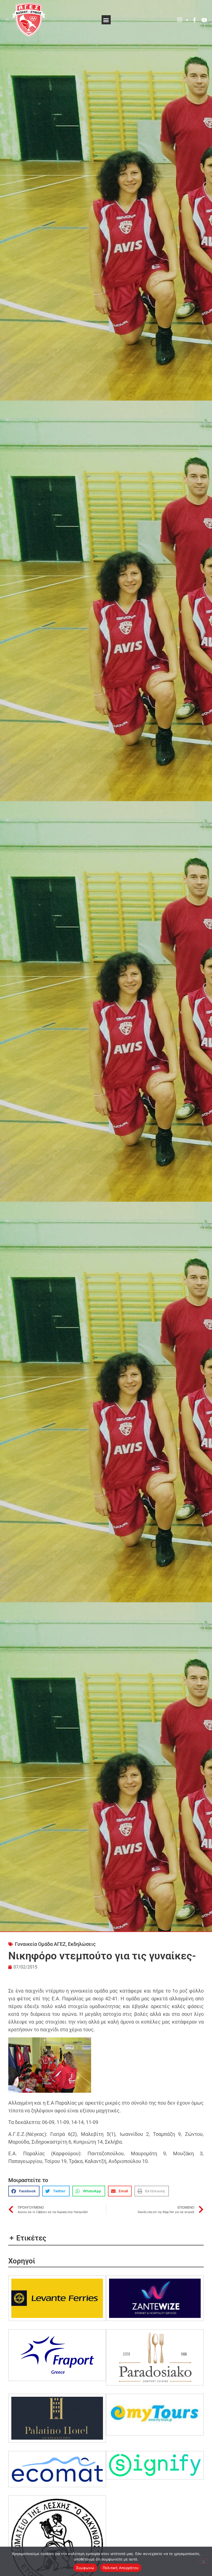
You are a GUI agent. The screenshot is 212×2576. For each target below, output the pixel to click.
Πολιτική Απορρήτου (121, 2568)
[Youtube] (204, 20)
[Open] (187, 20)
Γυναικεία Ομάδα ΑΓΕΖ (40, 1944)
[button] (106, 20)
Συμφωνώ (85, 2568)
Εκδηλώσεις (82, 1944)
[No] (203, 2561)
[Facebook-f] (194, 20)
